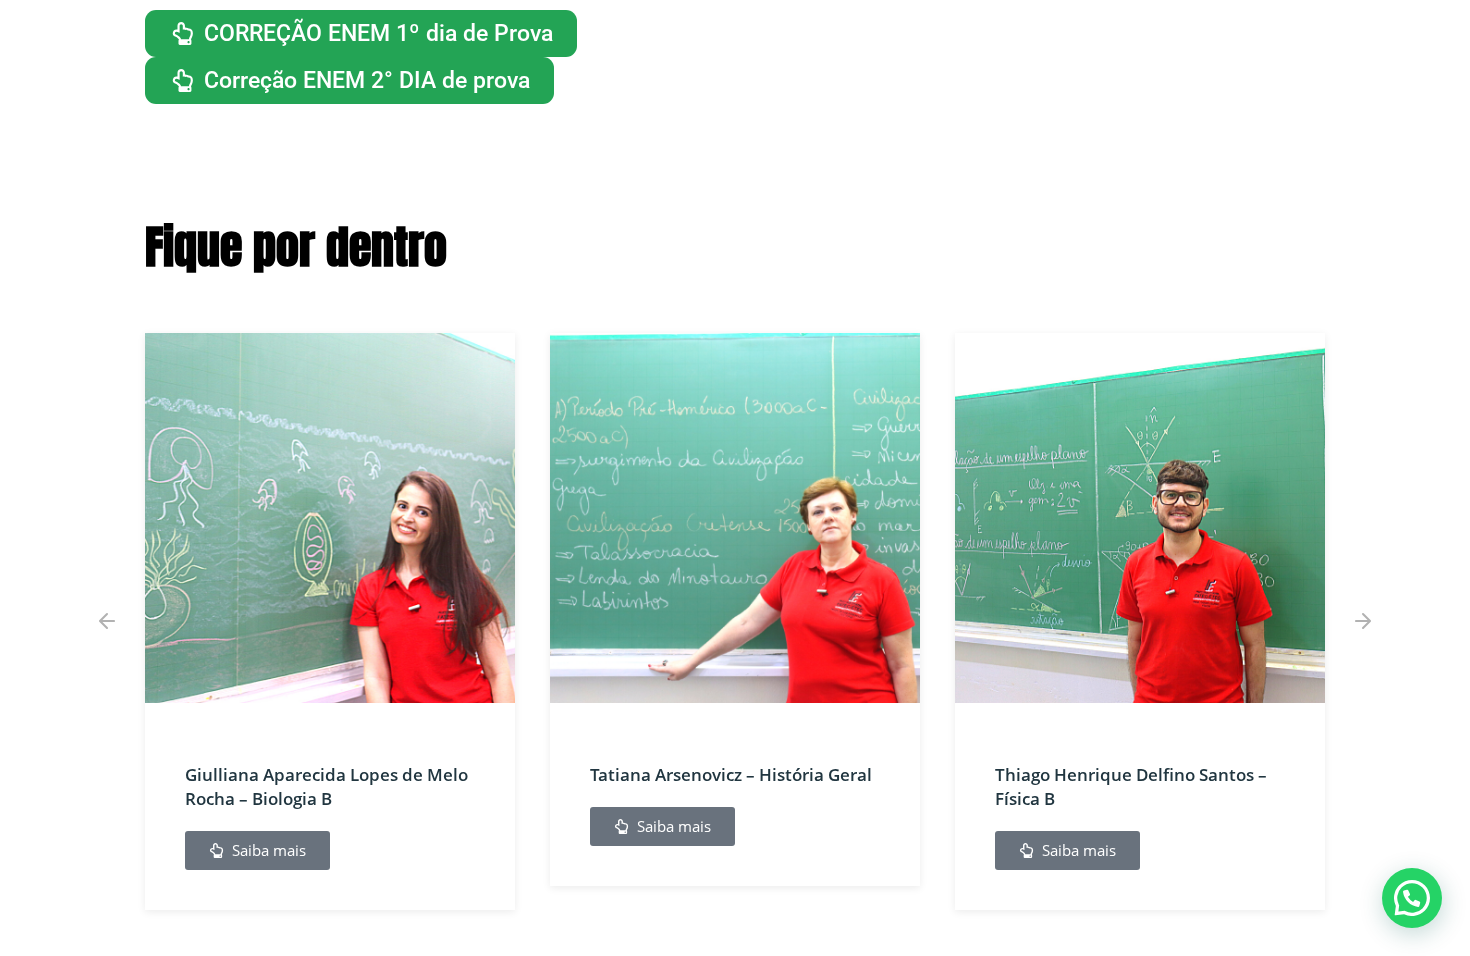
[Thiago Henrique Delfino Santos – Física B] (1140, 518)
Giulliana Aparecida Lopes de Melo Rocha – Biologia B (326, 786)
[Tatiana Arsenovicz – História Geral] (735, 518)
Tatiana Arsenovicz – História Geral (731, 774)
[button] (107, 621)
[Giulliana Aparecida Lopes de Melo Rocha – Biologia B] (330, 518)
